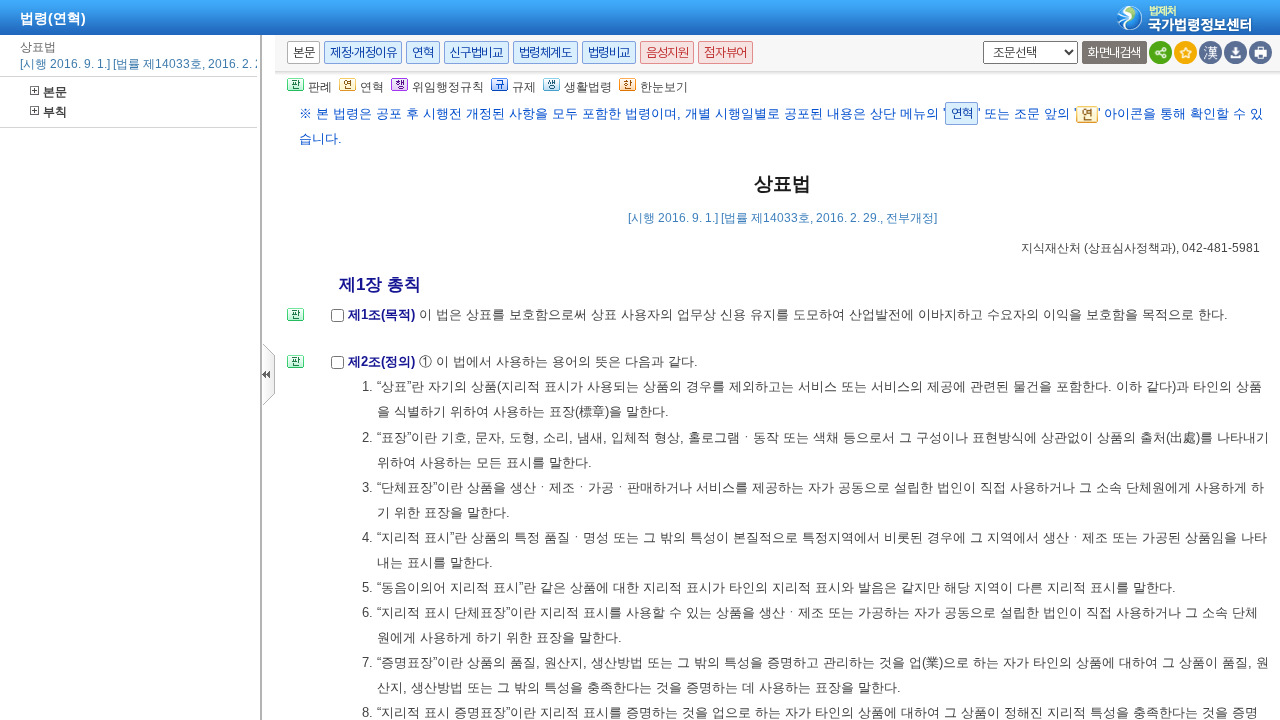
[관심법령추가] (1185, 52)
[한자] (1210, 52)
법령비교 (609, 52)
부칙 (55, 112)
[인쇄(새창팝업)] (1260, 52)
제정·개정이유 (363, 52)
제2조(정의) (383, 361)
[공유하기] (1160, 52)
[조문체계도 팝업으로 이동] (295, 320)
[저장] (1235, 52)
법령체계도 (545, 52)
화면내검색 (1114, 52)
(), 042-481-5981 (1140, 248)
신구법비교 (476, 52)
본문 (55, 92)
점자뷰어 (725, 52)
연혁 (422, 52)
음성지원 (667, 52)
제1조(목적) (383, 314)
